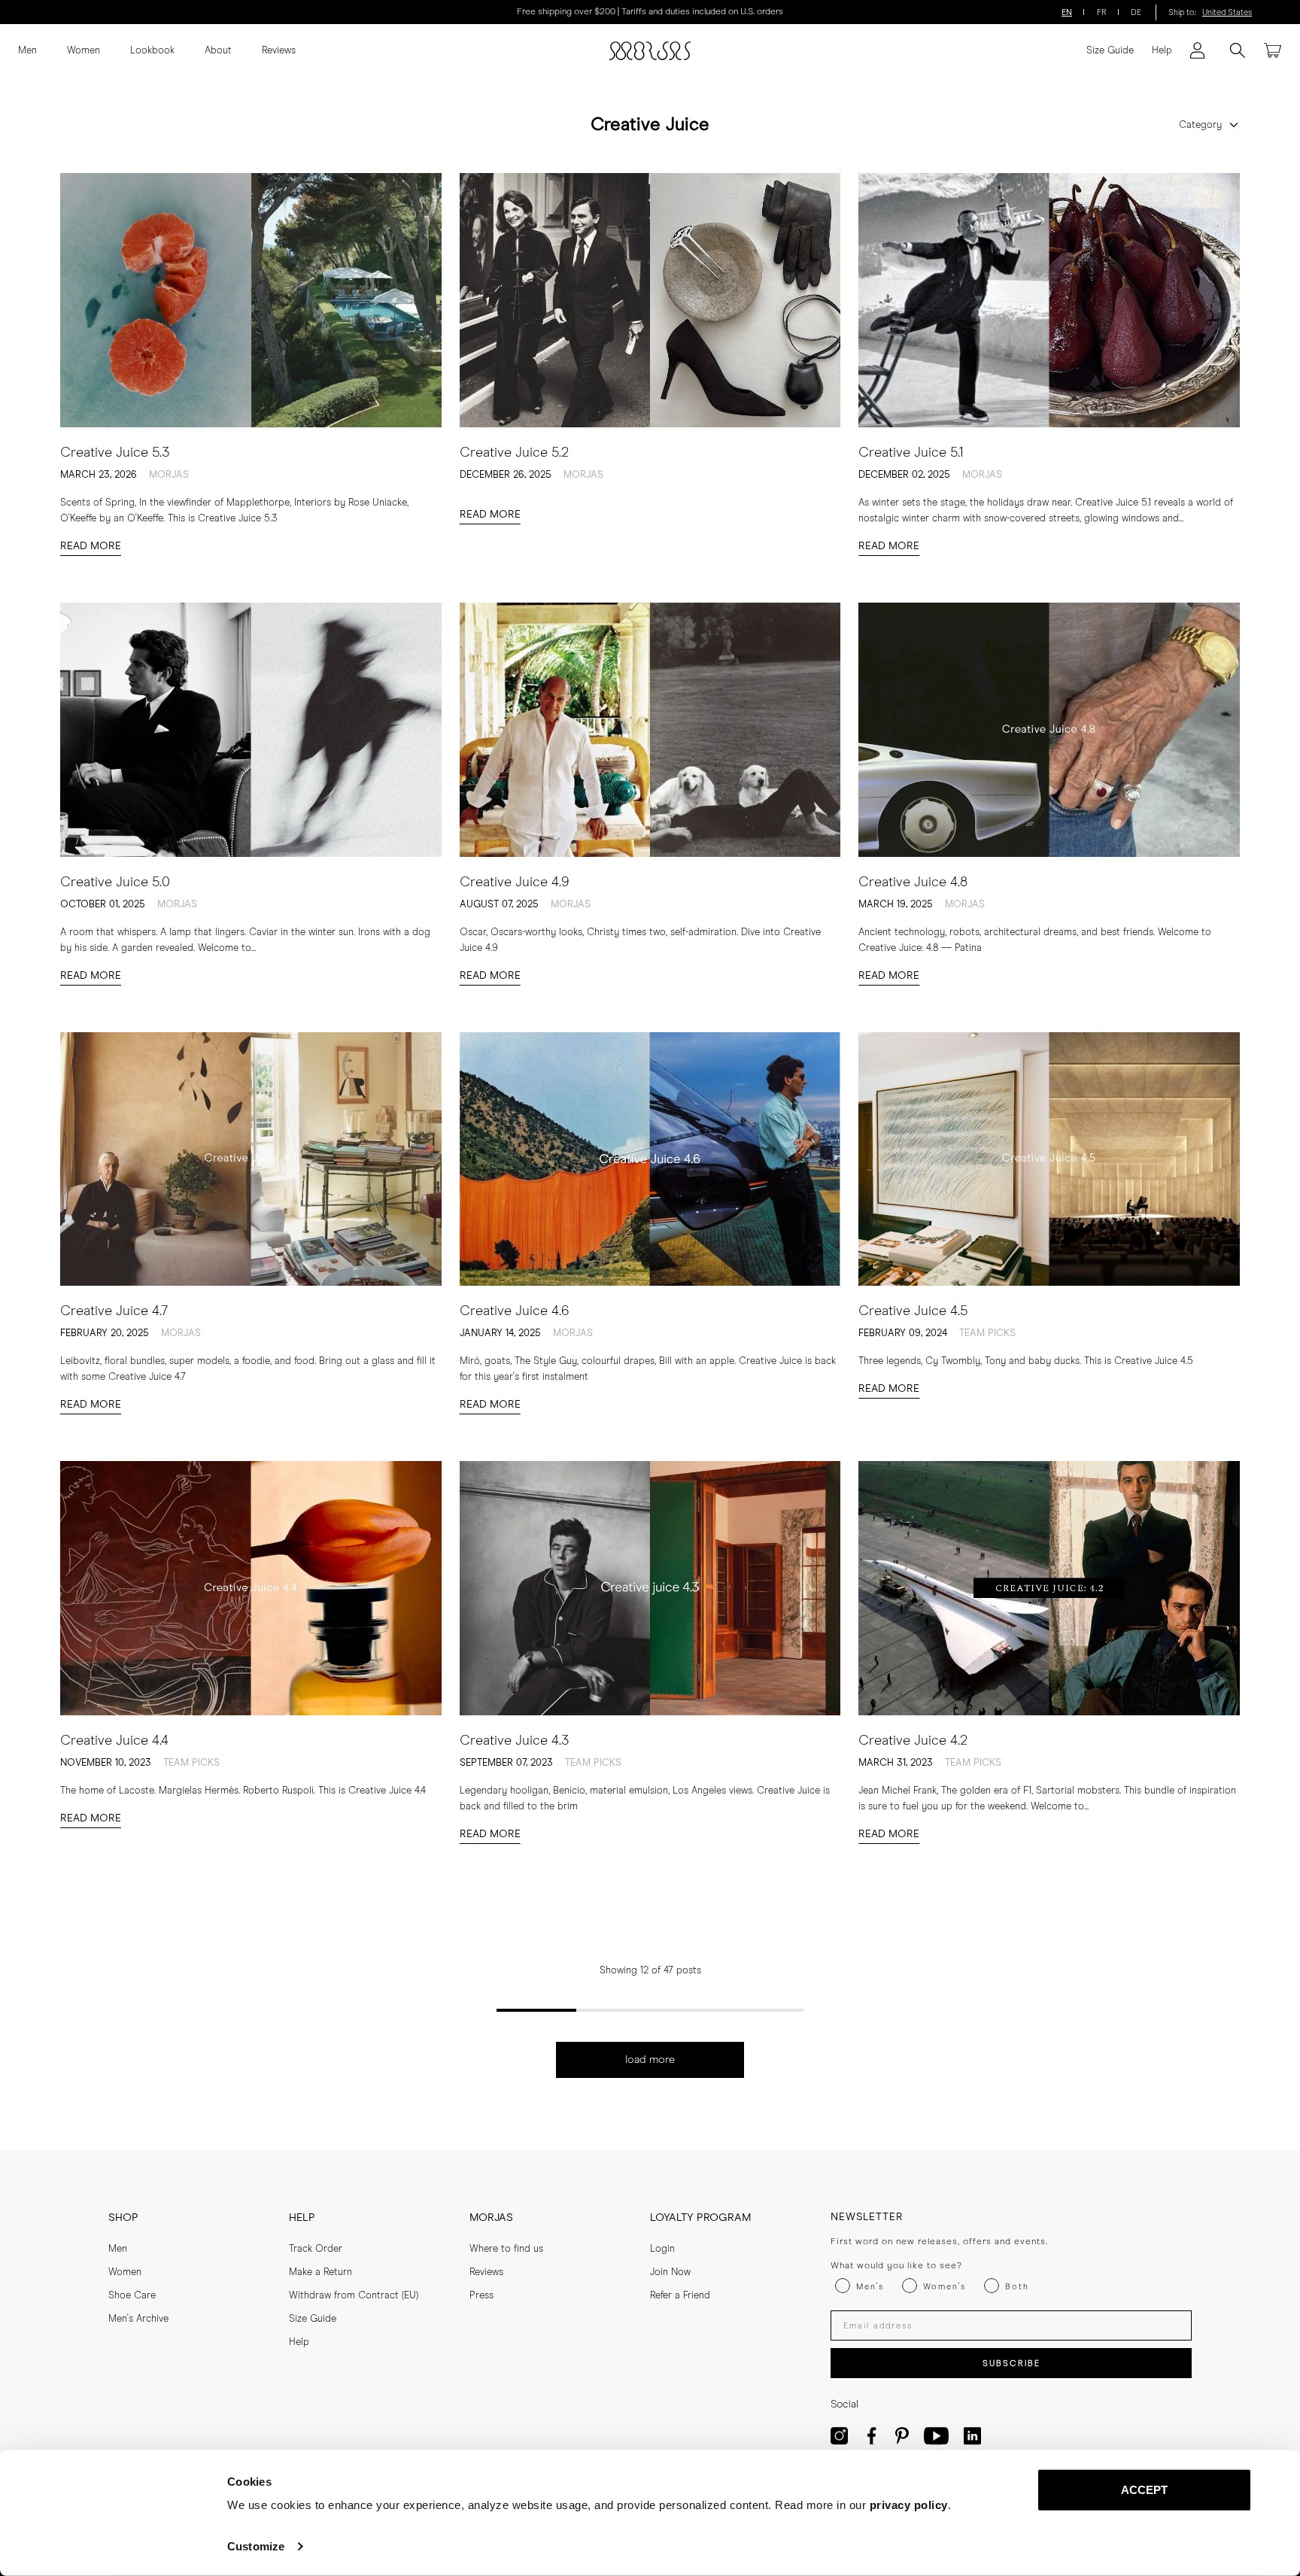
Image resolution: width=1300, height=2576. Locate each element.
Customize (256, 2546)
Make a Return (320, 2272)
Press (481, 2296)
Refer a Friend (680, 2296)
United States (1227, 12)
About (218, 51)
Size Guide (1110, 51)
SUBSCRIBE (1011, 2363)
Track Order (316, 2249)
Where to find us (506, 2249)
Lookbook (152, 51)
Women (84, 51)
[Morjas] (650, 51)
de (1136, 12)
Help (1162, 51)
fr (1102, 12)
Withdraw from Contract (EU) (354, 2296)
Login (662, 2249)
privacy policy (909, 2505)
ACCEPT (1145, 2490)
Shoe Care (132, 2296)
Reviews (279, 51)
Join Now (670, 2272)
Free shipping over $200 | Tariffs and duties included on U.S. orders (650, 12)
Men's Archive (138, 2319)
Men (27, 51)
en (1067, 12)
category (1200, 125)
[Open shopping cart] (1273, 50)
